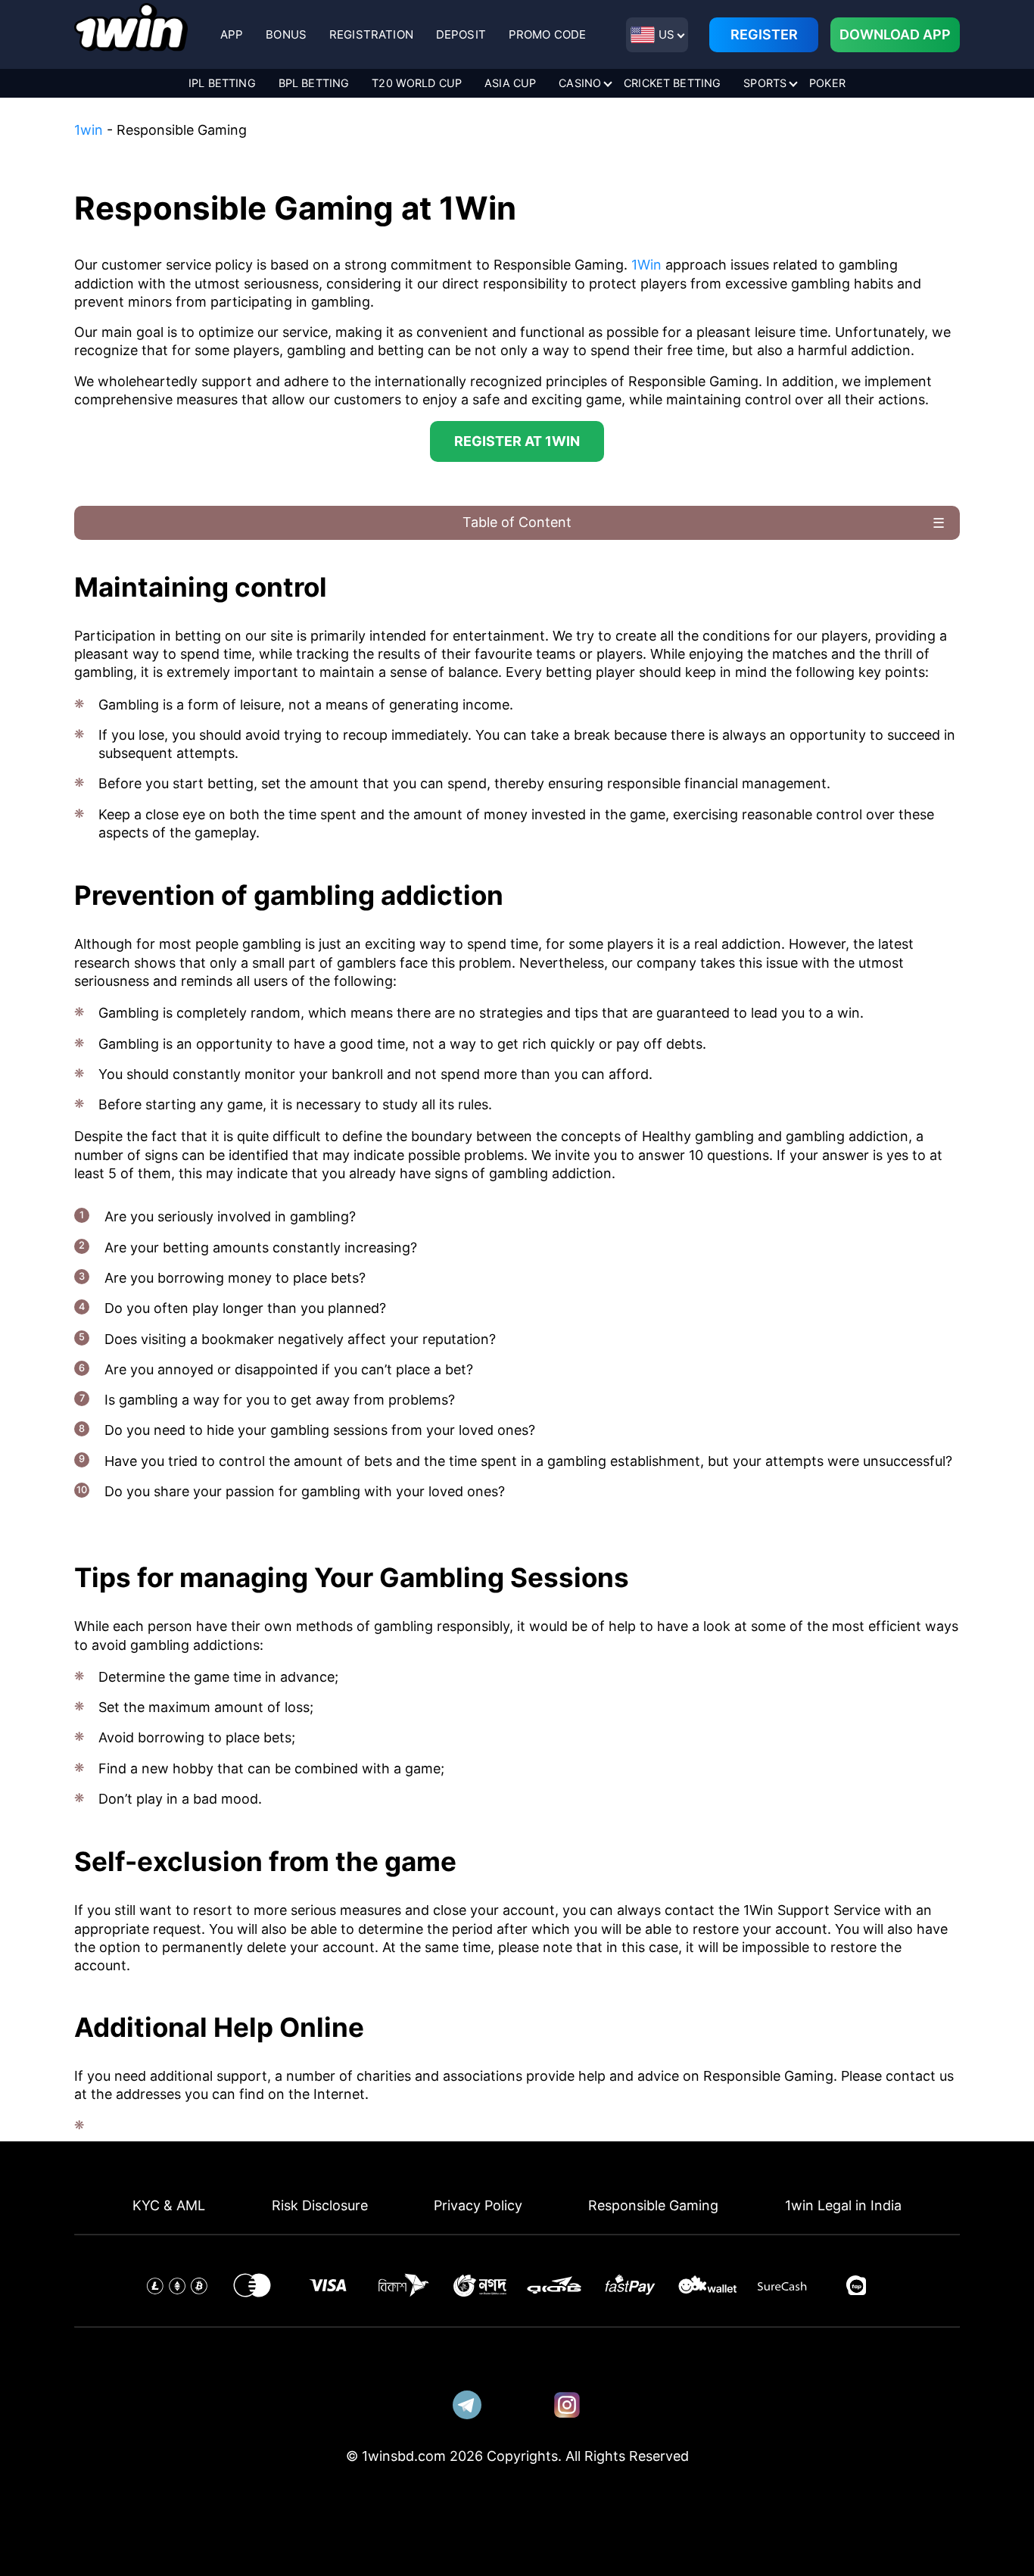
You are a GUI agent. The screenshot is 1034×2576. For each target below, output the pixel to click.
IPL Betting (222, 83)
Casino (580, 83)
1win (89, 130)
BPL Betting (314, 83)
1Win (648, 265)
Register (764, 34)
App (232, 34)
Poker (827, 83)
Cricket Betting (672, 83)
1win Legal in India (843, 2205)
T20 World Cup (417, 83)
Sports (765, 83)
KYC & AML (169, 2205)
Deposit (461, 34)
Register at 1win (517, 441)
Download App (895, 34)
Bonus (286, 34)
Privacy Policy (478, 2205)
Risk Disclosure (320, 2205)
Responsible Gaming (653, 2205)
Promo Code (548, 34)
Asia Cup (510, 83)
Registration (371, 34)
